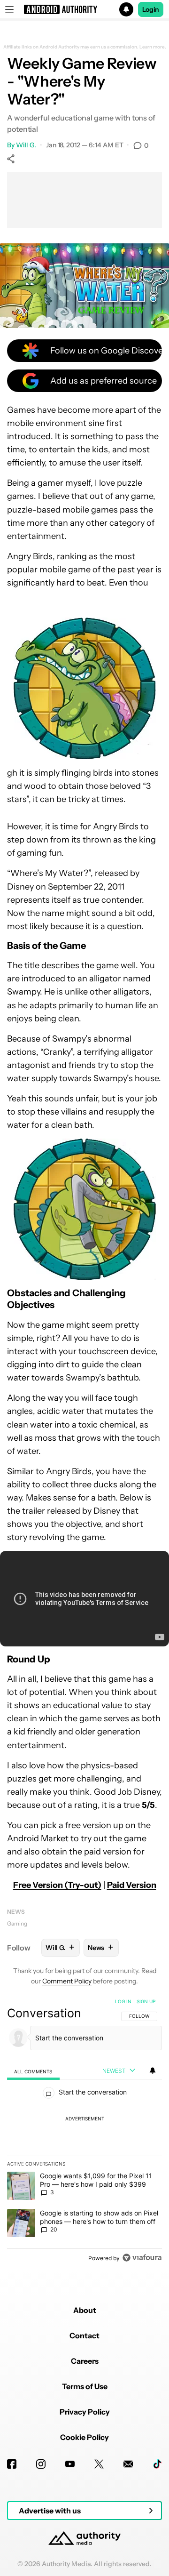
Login (151, 9)
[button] (84, 9)
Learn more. (153, 47)
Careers (85, 2361)
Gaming (17, 1923)
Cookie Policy (84, 2437)
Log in (123, 2001)
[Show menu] (9, 9)
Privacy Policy (85, 2412)
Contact (84, 2335)
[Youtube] (70, 2464)
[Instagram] (41, 2464)
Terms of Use (85, 2386)
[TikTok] (157, 2464)
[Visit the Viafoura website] (142, 2258)
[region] (84, 2132)
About (85, 2310)
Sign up (146, 2001)
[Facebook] (12, 2464)
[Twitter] (99, 2464)
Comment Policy (67, 1981)
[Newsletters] (128, 2464)
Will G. (26, 145)
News (16, 1912)
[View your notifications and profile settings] (153, 2070)
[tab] (33, 2071)
